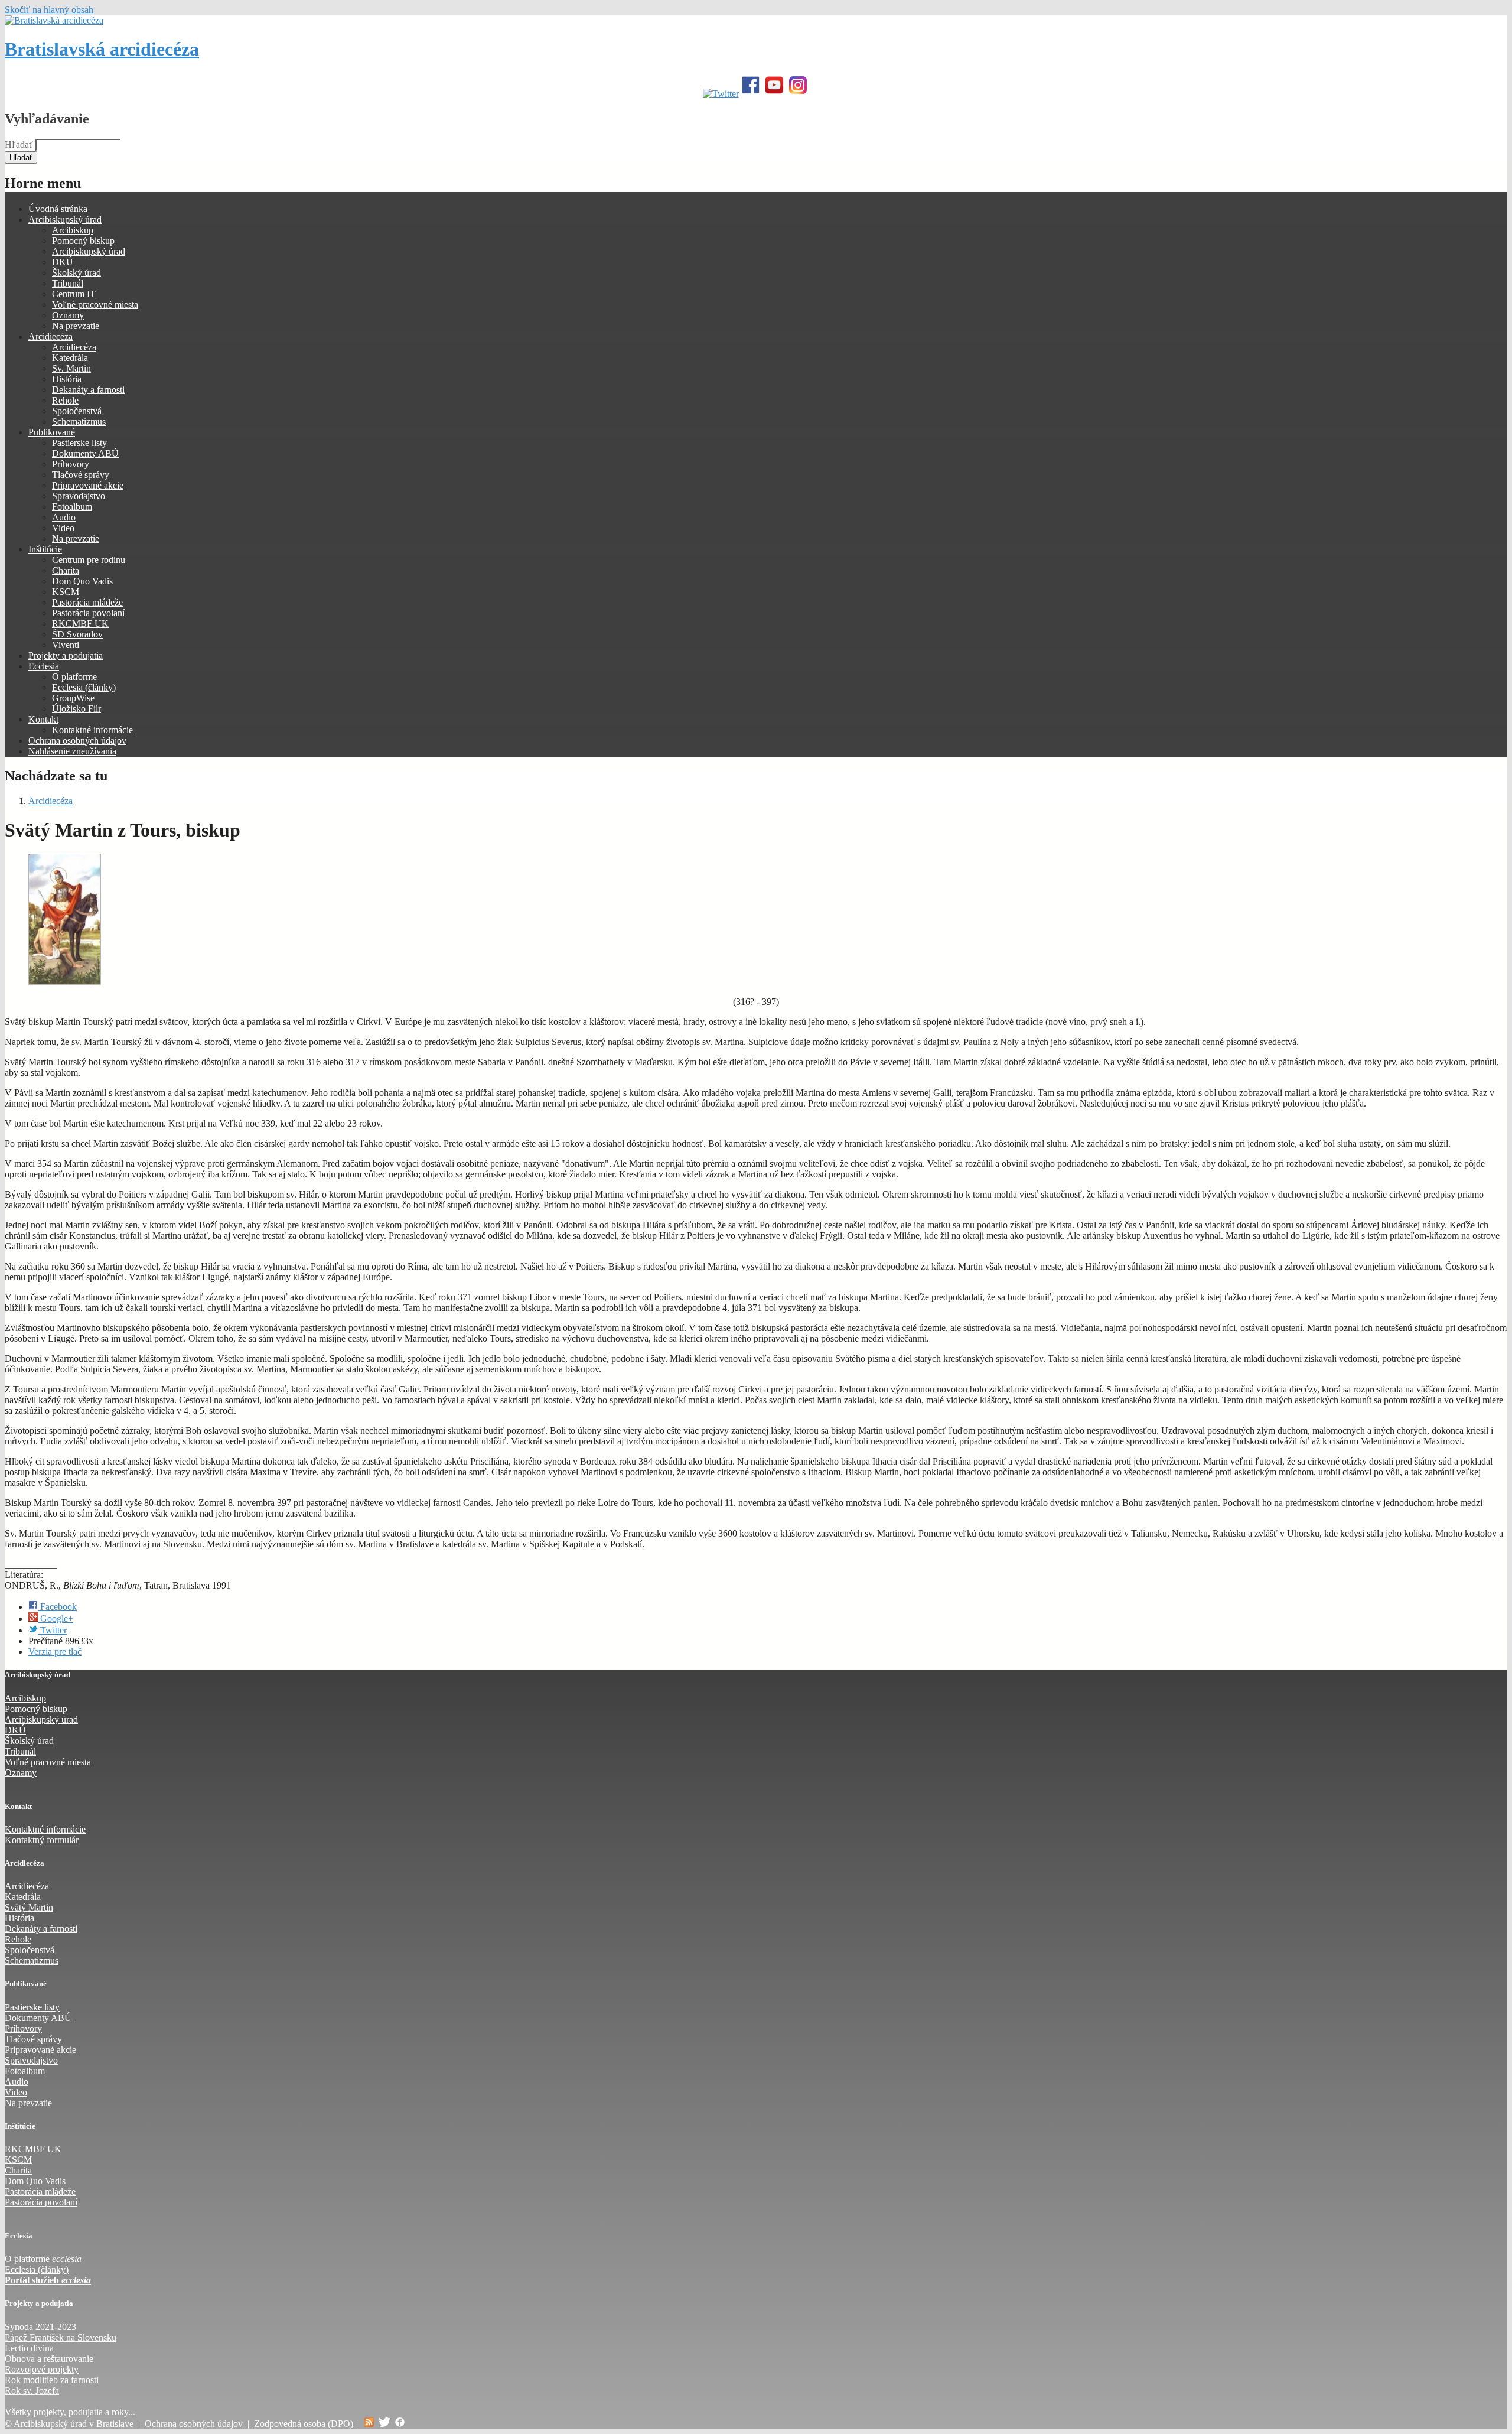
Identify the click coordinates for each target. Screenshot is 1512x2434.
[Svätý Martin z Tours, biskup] (65, 982)
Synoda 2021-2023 (40, 2327)
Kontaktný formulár (42, 1840)
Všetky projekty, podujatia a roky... (70, 2412)
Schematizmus (79, 422)
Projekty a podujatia (66, 655)
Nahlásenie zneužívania (72, 751)
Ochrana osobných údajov (77, 741)
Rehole (65, 400)
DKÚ (63, 262)
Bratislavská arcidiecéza (102, 49)
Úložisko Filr (76, 709)
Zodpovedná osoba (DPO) (304, 2424)
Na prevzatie (76, 326)
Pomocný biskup (83, 241)
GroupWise (73, 698)
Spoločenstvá (77, 411)
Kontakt (43, 719)
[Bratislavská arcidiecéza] (54, 20)
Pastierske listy (79, 443)
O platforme (74, 677)
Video (63, 528)
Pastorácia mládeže (87, 602)
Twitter (52, 1630)
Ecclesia (44, 666)
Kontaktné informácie (92, 730)
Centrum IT (74, 294)
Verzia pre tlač (55, 1652)
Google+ (56, 1618)
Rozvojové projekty (42, 2369)
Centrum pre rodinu (89, 560)
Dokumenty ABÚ (85, 453)
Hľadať (20, 144)
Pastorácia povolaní (88, 613)
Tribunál (68, 283)
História (67, 379)
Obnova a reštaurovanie (49, 2359)
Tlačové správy (81, 475)
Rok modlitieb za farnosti (52, 2380)
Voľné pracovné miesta (95, 305)
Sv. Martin (71, 368)
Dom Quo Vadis (82, 581)
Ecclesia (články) (84, 687)
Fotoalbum (72, 507)
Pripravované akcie (88, 485)
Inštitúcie (45, 549)
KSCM (66, 592)
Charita (66, 570)
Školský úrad (76, 273)
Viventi (66, 645)
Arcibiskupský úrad (65, 219)
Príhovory (71, 464)
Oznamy (68, 315)
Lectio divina (29, 2348)
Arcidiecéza (50, 336)
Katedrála (70, 358)
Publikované (52, 432)
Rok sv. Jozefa (32, 2391)
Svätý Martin (29, 1907)
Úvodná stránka (58, 209)
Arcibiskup (73, 230)
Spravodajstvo (79, 496)
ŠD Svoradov (77, 634)
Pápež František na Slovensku (61, 2337)
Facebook (57, 1607)
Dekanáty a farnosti (88, 390)
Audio (64, 517)
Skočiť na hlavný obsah (49, 10)
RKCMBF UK (80, 624)
